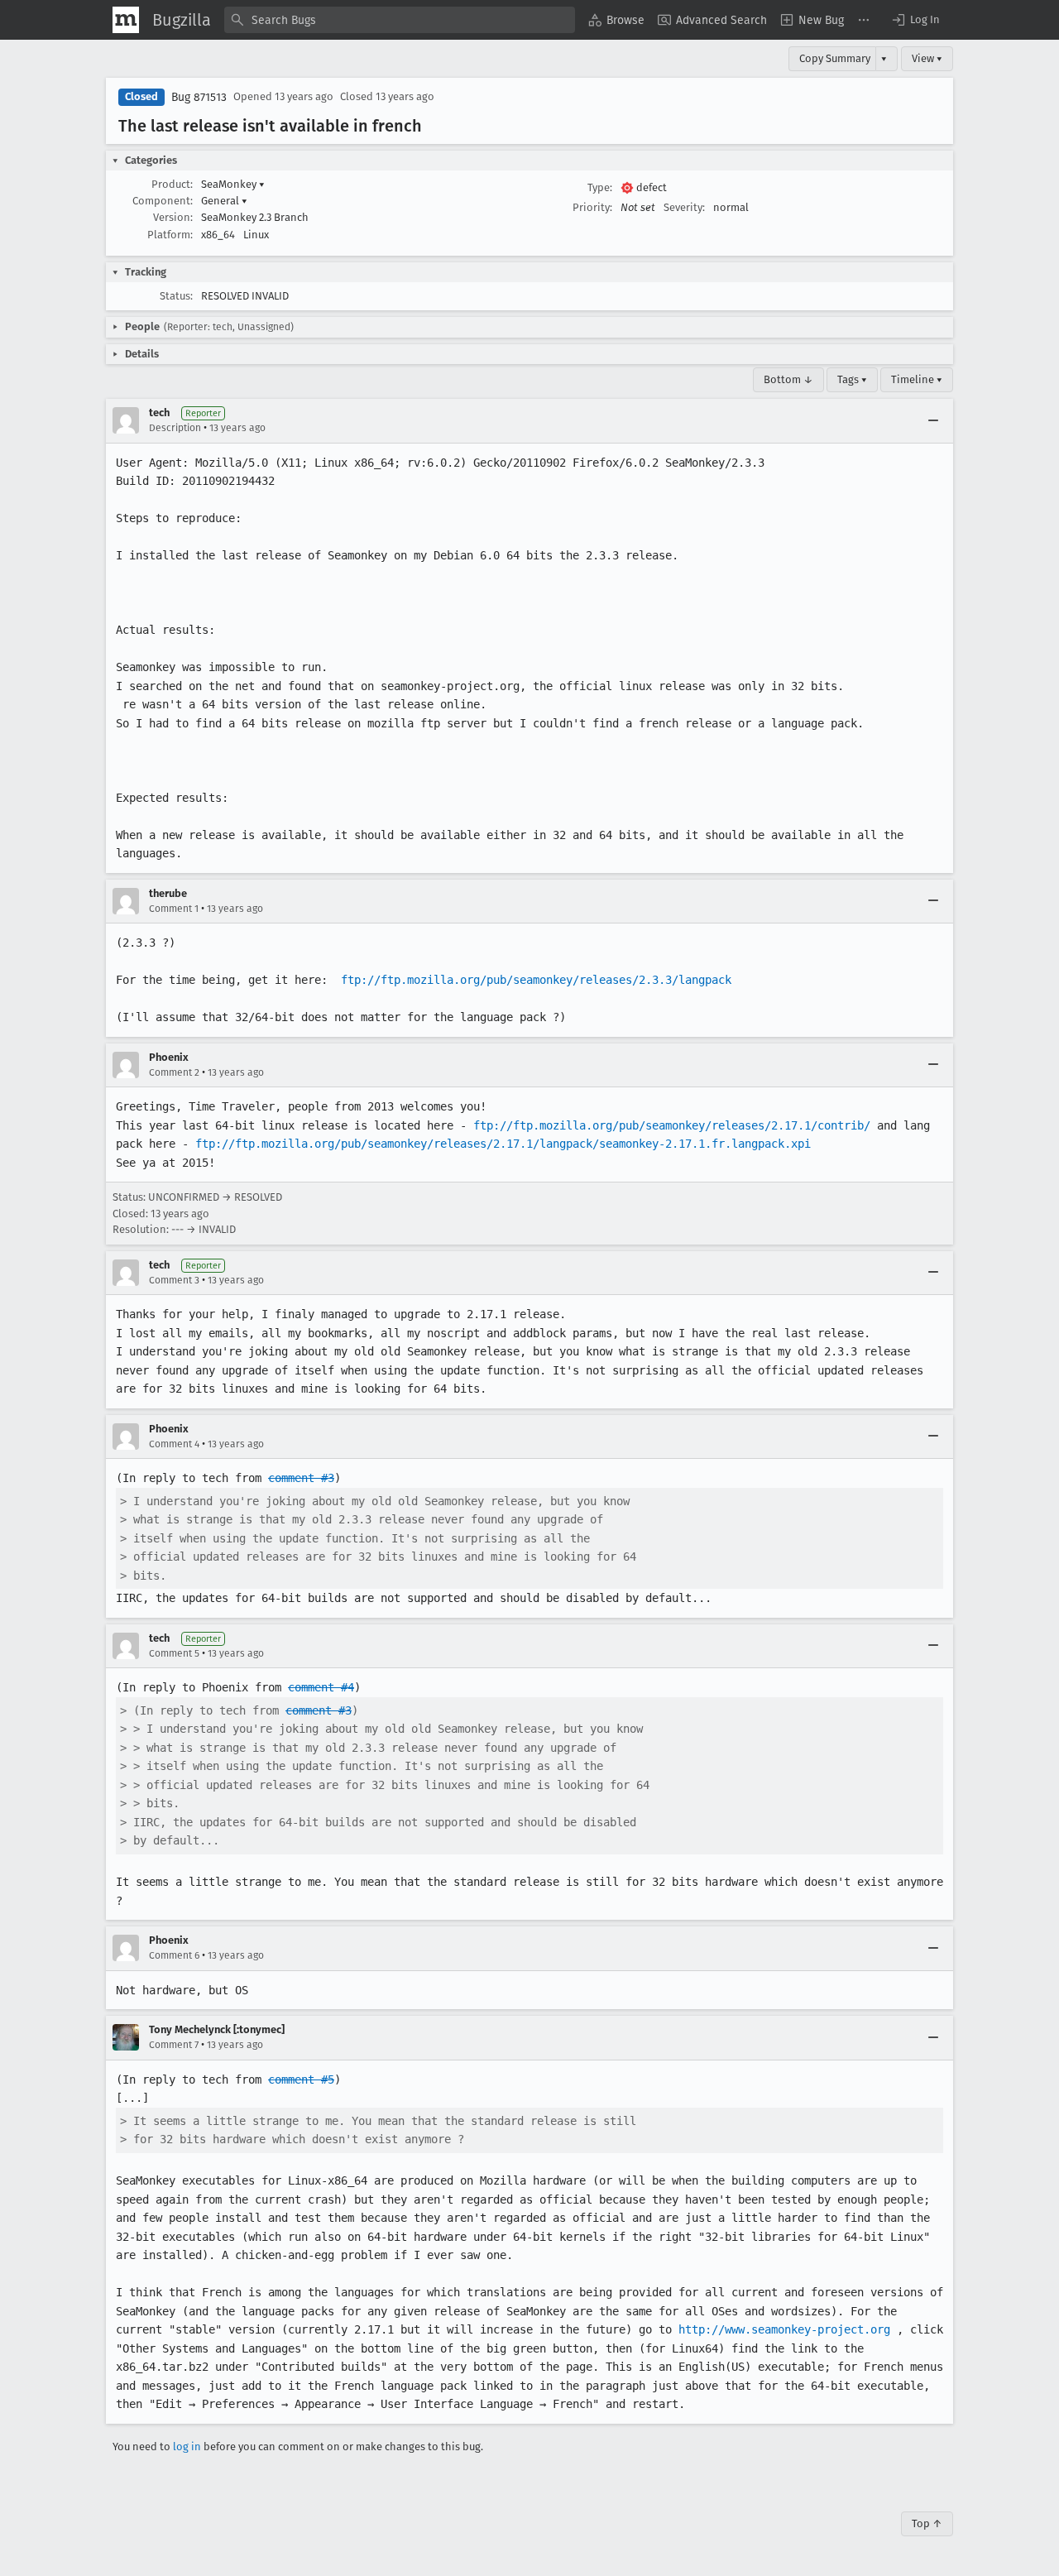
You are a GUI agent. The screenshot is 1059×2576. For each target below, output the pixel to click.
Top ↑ (927, 2523)
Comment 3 (174, 1280)
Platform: (170, 235)
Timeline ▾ (917, 379)
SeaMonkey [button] (233, 184)
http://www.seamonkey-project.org (784, 2329)
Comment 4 (174, 1444)
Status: (176, 296)
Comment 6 (174, 1955)
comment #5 (301, 2080)
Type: (600, 187)
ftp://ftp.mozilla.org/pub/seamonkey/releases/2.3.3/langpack (536, 980)
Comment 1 (174, 909)
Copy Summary (835, 58)
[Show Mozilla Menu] (126, 20)
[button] (915, 20)
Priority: (592, 207)
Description (175, 428)
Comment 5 (174, 1653)
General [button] (224, 201)
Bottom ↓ (788, 379)
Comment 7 (174, 2045)
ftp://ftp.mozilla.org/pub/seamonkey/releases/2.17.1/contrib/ (672, 1125)
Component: (163, 201)
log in (187, 2446)
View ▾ (927, 58)
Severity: (684, 207)
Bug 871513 (199, 97)
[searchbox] (400, 20)
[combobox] (400, 20)
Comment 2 (174, 1072)
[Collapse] (933, 420)
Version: (173, 217)
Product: (172, 184)
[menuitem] (616, 20)
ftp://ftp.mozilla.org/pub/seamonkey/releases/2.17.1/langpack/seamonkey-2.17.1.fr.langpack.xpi (503, 1144)
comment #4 (321, 1687)
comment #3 (301, 1478)
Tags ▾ (852, 379)
